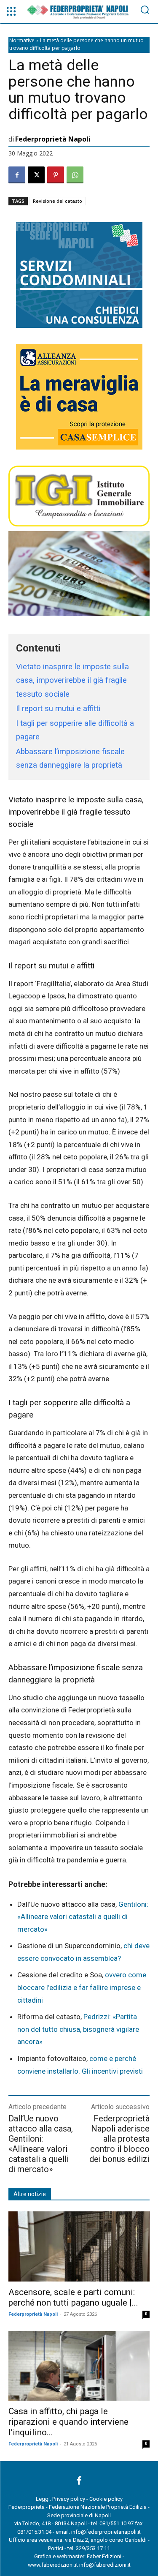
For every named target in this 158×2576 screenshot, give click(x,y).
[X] (36, 175)
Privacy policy (69, 2499)
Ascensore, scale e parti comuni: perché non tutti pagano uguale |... (73, 2297)
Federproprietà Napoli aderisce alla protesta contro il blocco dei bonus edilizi (119, 2139)
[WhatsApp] (75, 175)
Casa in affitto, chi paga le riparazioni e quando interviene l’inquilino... (68, 2422)
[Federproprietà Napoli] (79, 12)
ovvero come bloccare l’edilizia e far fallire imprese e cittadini (82, 1987)
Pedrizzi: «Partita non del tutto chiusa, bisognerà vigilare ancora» (78, 2029)
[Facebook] (17, 175)
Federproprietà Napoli (53, 139)
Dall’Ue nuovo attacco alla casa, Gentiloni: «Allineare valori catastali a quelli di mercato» (41, 2144)
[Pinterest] (56, 175)
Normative (22, 40)
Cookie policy (106, 2499)
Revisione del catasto (58, 201)
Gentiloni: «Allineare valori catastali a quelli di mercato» (83, 1917)
